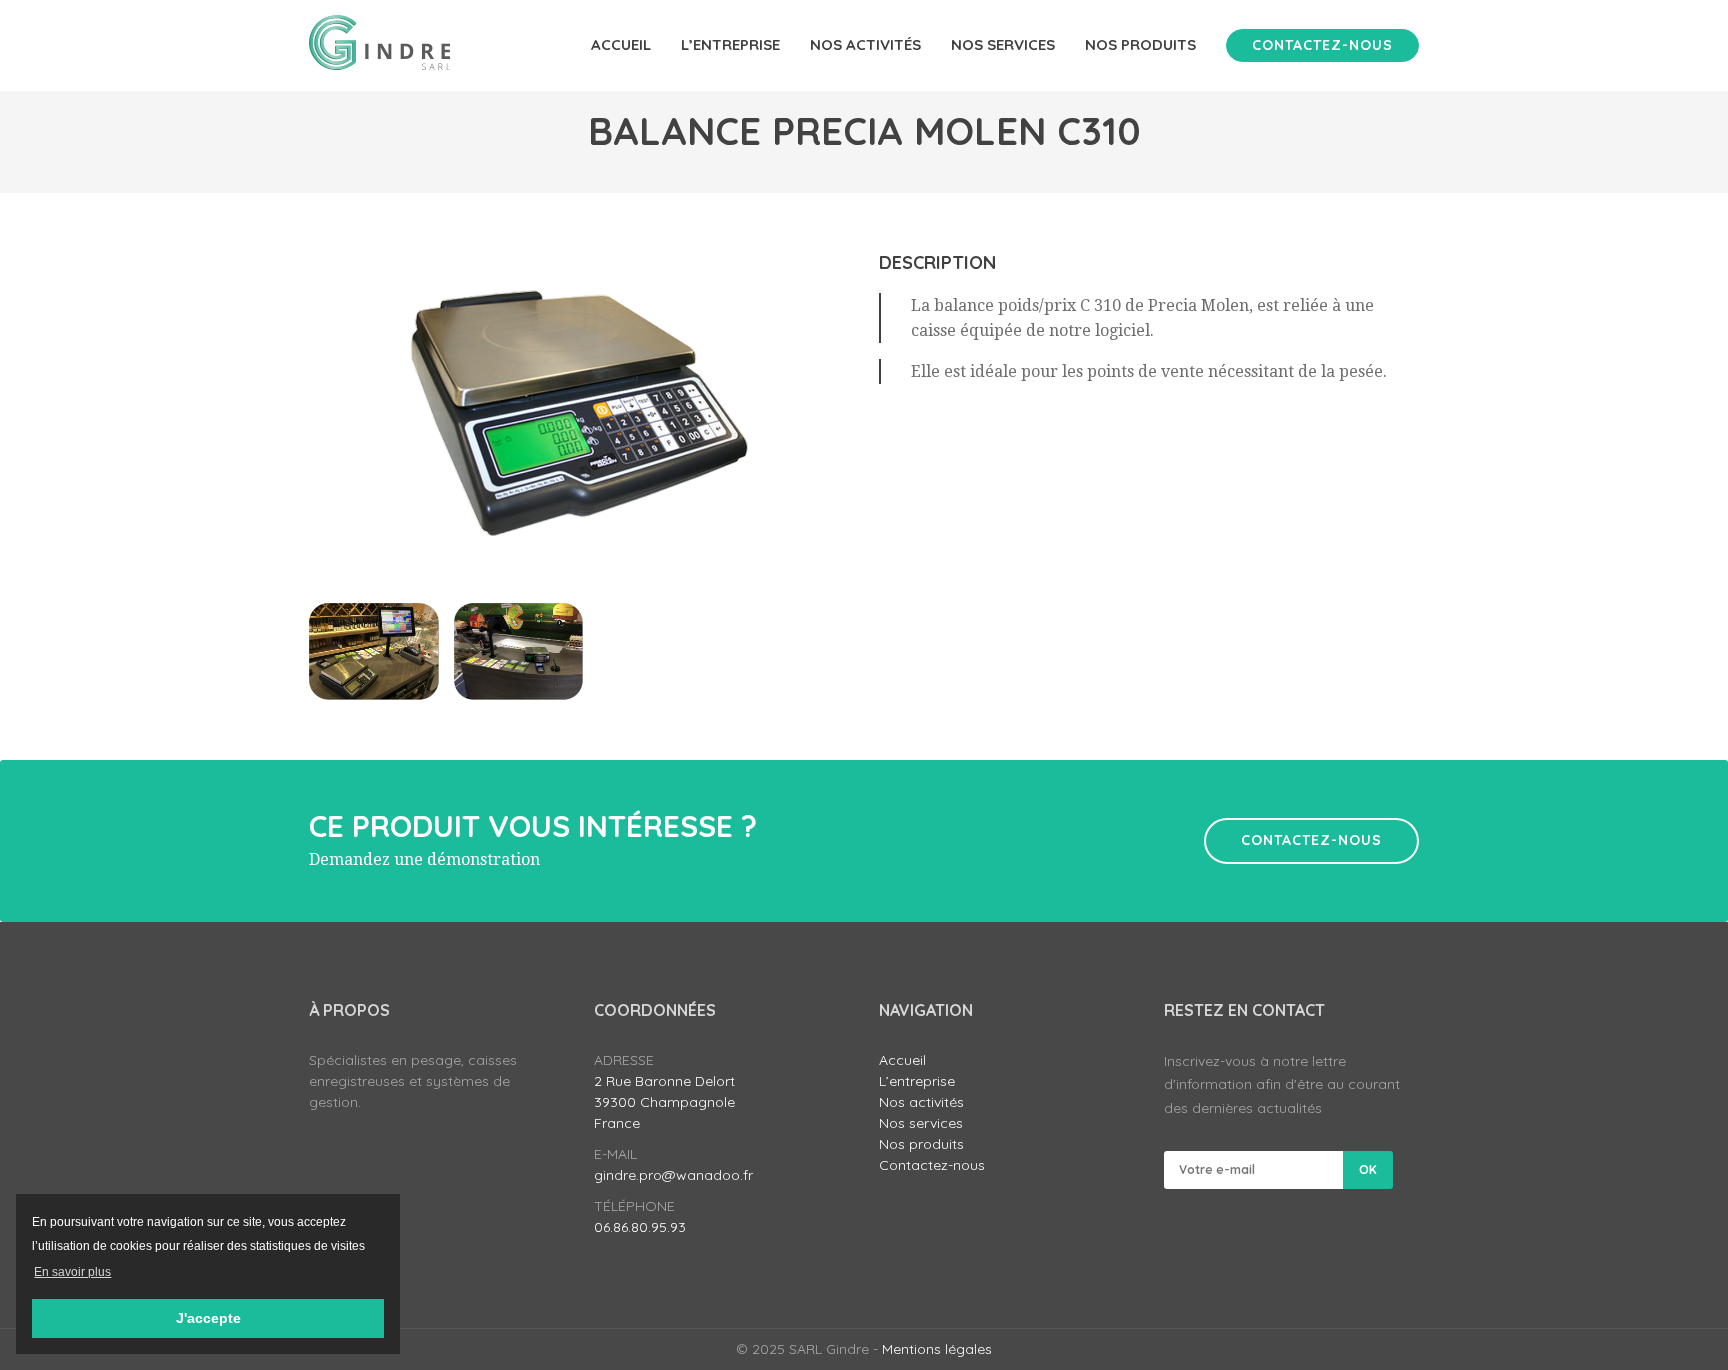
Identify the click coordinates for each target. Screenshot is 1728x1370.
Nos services (1003, 44)
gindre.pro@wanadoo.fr (673, 1175)
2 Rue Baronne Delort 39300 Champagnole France (664, 1102)
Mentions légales (937, 1349)
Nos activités (865, 44)
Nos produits (1140, 44)
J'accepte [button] (208, 1318)
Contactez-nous (1322, 45)
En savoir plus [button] (72, 1272)
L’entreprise (730, 44)
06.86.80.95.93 (640, 1227)
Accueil (621, 44)
